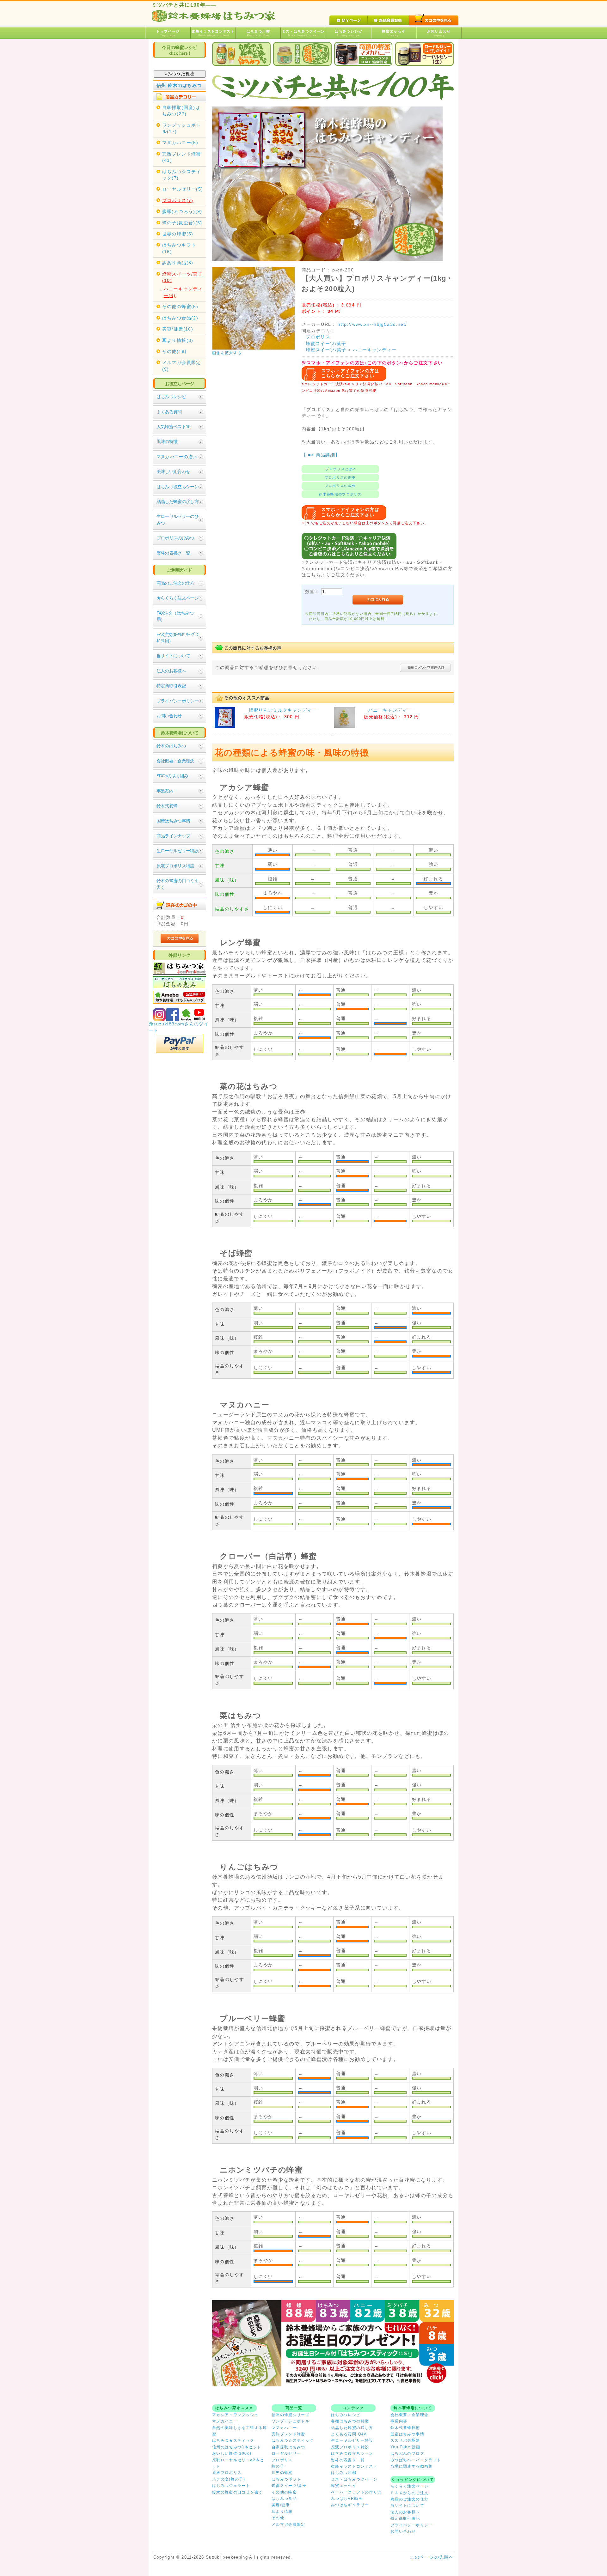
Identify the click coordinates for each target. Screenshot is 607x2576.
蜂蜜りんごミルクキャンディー (283, 710)
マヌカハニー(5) (180, 143)
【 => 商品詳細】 (321, 455)
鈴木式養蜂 (167, 806)
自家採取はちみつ (288, 2447)
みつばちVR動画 (347, 2499)
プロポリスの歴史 (340, 477)
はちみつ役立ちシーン (178, 487)
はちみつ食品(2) (180, 318)
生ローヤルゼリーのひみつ (178, 520)
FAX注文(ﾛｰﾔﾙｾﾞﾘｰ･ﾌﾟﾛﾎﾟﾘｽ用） (177, 638)
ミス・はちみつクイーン (303, 33)
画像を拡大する (227, 353)
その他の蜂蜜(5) (180, 307)
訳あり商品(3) (178, 263)
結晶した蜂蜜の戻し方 (178, 502)
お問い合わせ (439, 33)
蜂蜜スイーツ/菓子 (326, 344)
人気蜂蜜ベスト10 (174, 427)
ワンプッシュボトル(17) (182, 128)
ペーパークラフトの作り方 (356, 2492)
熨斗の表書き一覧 (173, 553)
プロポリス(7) (178, 200)
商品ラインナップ (173, 836)
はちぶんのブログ (407, 2453)
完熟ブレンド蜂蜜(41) (182, 157)
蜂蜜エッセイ (394, 33)
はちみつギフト (286, 2479)
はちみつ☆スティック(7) (182, 175)
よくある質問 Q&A (349, 2434)
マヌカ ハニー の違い (177, 457)
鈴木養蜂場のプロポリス (340, 494)
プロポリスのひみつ (175, 538)
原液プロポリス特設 (175, 866)
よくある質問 (169, 412)
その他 (278, 2518)
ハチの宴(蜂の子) (229, 2479)
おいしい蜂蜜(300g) (232, 2453)
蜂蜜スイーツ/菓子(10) (182, 277)
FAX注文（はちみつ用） (175, 616)
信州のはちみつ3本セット (237, 2447)
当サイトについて (173, 656)
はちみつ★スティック (233, 2440)
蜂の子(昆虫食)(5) (182, 223)
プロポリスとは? (340, 469)
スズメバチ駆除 (405, 2440)
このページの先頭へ (432, 2557)
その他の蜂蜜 (284, 2492)
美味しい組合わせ (173, 472)
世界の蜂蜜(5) (178, 234)
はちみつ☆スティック (293, 2440)
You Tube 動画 (405, 2447)
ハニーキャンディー (375, 350)
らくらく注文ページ (409, 2486)
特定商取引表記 (171, 686)
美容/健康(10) (178, 329)
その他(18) (175, 352)
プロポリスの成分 (340, 486)
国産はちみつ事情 (173, 821)
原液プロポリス (227, 2473)
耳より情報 (282, 2512)
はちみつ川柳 (258, 33)
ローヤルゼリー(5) (183, 189)
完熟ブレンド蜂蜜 (288, 2434)
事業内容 (399, 2421)
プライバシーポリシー (178, 701)
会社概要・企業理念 (175, 761)
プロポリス (318, 337)
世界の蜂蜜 (282, 2473)
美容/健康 (281, 2505)
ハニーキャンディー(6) (183, 292)
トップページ (168, 33)
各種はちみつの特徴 (350, 2421)
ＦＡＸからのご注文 (409, 2493)
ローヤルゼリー (286, 2453)
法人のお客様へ (171, 671)
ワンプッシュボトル (291, 2421)
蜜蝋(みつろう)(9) (182, 212)
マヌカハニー (225, 2421)
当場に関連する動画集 (412, 2466)
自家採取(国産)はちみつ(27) (181, 111)
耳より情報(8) (178, 340)
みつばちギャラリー (350, 2505)
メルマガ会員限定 (288, 2524)
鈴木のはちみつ (171, 746)
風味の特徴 (167, 442)
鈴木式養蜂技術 (405, 2428)
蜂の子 (278, 2466)
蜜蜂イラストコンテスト (213, 33)
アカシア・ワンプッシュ (235, 2415)
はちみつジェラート (231, 2486)
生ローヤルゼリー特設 (178, 851)
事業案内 (165, 791)
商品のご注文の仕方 (175, 583)
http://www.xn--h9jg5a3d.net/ (372, 324)
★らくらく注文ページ (178, 598)
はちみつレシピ (349, 33)
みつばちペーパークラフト (416, 2460)
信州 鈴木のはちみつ (179, 85)
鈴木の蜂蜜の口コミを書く (178, 884)
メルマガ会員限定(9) (182, 366)
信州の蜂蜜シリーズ (291, 2415)
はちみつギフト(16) (179, 248)
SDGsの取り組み (172, 776)
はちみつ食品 (284, 2499)
